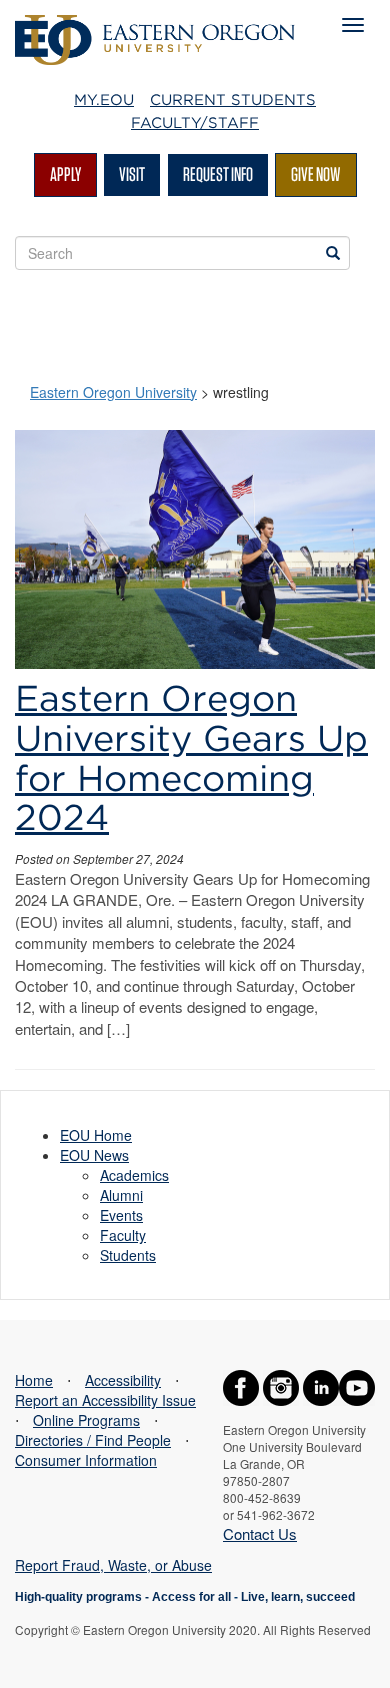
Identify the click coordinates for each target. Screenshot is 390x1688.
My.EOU (104, 100)
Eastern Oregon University (113, 392)
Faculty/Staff (195, 123)
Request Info (218, 174)
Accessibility (123, 1380)
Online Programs (86, 1420)
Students (128, 1255)
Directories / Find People (93, 1440)
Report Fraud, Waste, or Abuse (113, 1565)
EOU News (94, 1155)
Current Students (233, 100)
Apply (65, 174)
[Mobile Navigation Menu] (353, 25)
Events (121, 1215)
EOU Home (96, 1135)
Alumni (121, 1195)
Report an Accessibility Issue (105, 1400)
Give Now (316, 174)
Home (34, 1380)
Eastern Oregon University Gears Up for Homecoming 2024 (191, 757)
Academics (134, 1175)
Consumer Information (86, 1460)
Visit (132, 174)
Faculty (123, 1235)
